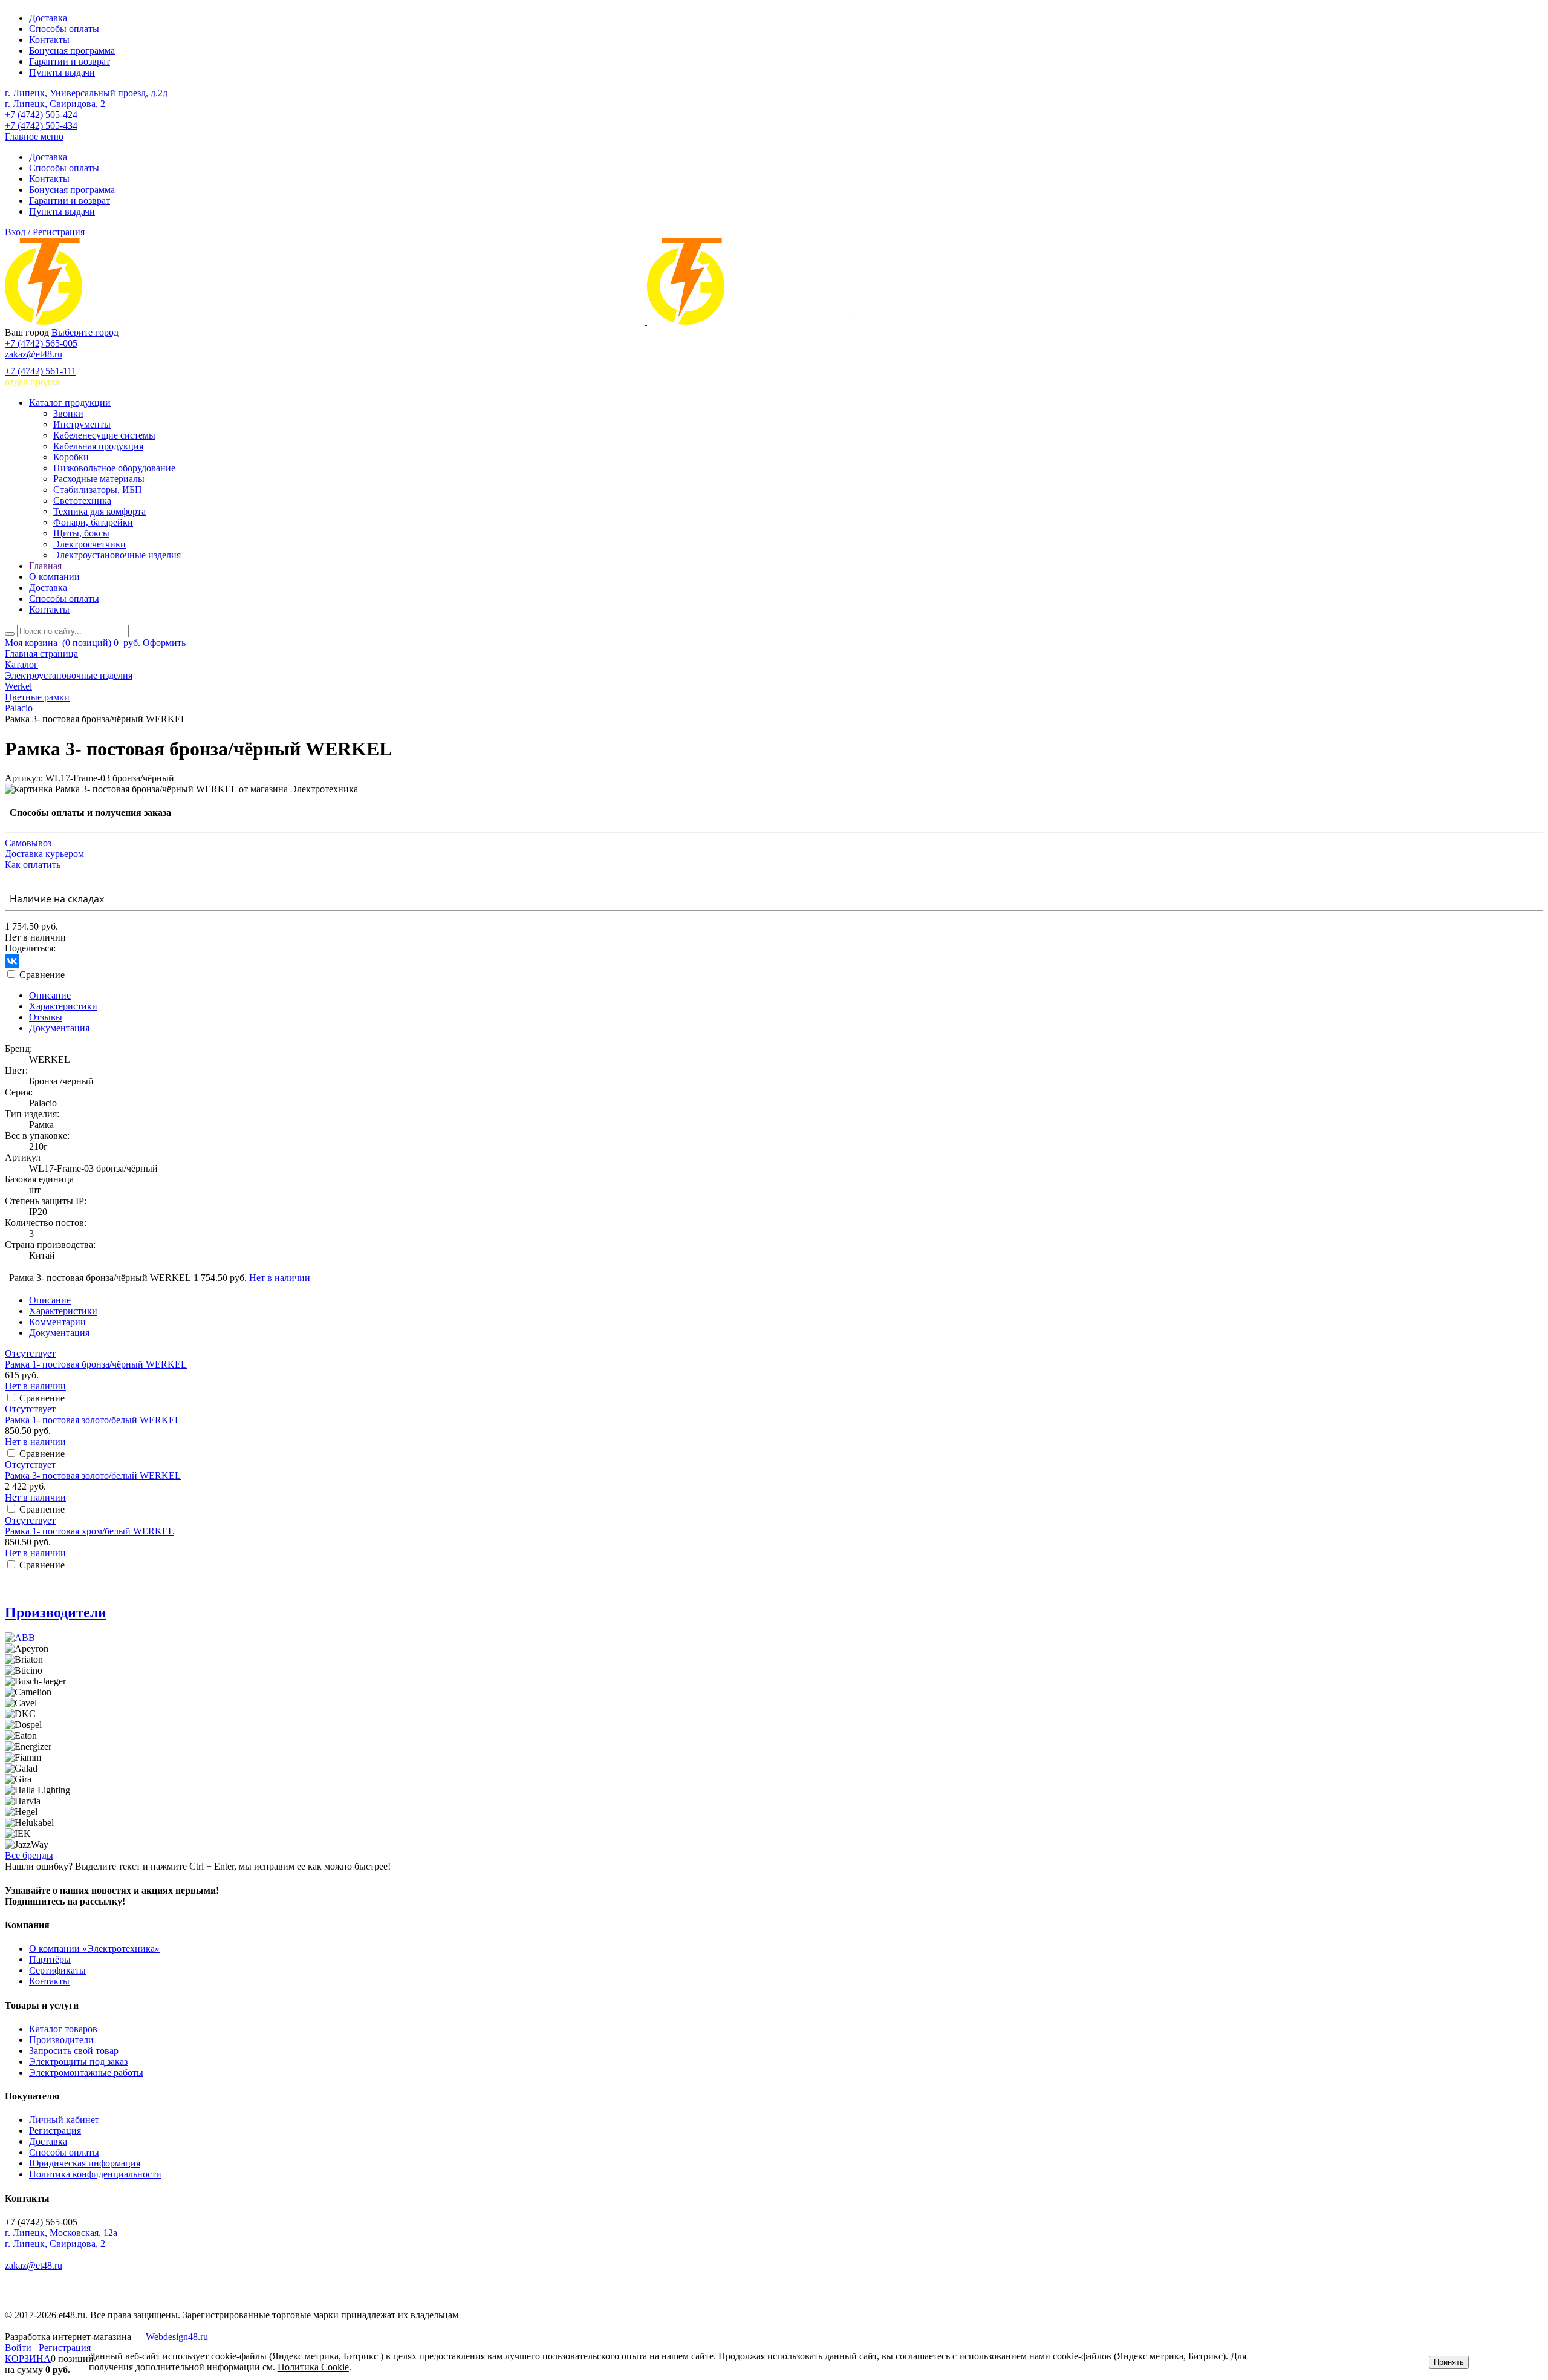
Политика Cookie (313, 2367)
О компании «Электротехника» (94, 1948)
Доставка (48, 18)
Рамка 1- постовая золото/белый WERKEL (93, 1420)
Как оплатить (33, 865)
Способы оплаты (64, 29)
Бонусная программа (72, 51)
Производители (56, 1612)
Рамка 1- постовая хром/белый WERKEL (89, 1531)
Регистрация (55, 2131)
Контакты (49, 40)
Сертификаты (57, 1970)
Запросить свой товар (74, 2051)
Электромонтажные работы (86, 2072)
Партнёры (50, 1959)
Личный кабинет (64, 2120)
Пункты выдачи (62, 72)
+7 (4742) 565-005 (41, 343)
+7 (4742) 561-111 (41, 371)
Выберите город (85, 332)
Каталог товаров (63, 2029)
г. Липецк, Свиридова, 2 (55, 104)
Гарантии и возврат (70, 61)
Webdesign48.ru (177, 2337)
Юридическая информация (85, 2163)
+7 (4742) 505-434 (41, 126)
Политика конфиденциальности (95, 2174)
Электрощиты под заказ (78, 2062)
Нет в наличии (280, 1278)
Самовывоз (28, 843)
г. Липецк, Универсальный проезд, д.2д (86, 93)
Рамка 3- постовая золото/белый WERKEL (93, 1475)
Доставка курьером (44, 854)
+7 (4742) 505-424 (41, 115)
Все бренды (29, 1855)
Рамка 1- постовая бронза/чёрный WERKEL (96, 1364)
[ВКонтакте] (12, 961)
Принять (1449, 2362)
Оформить (164, 643)
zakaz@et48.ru (34, 354)
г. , (61, 2233)
